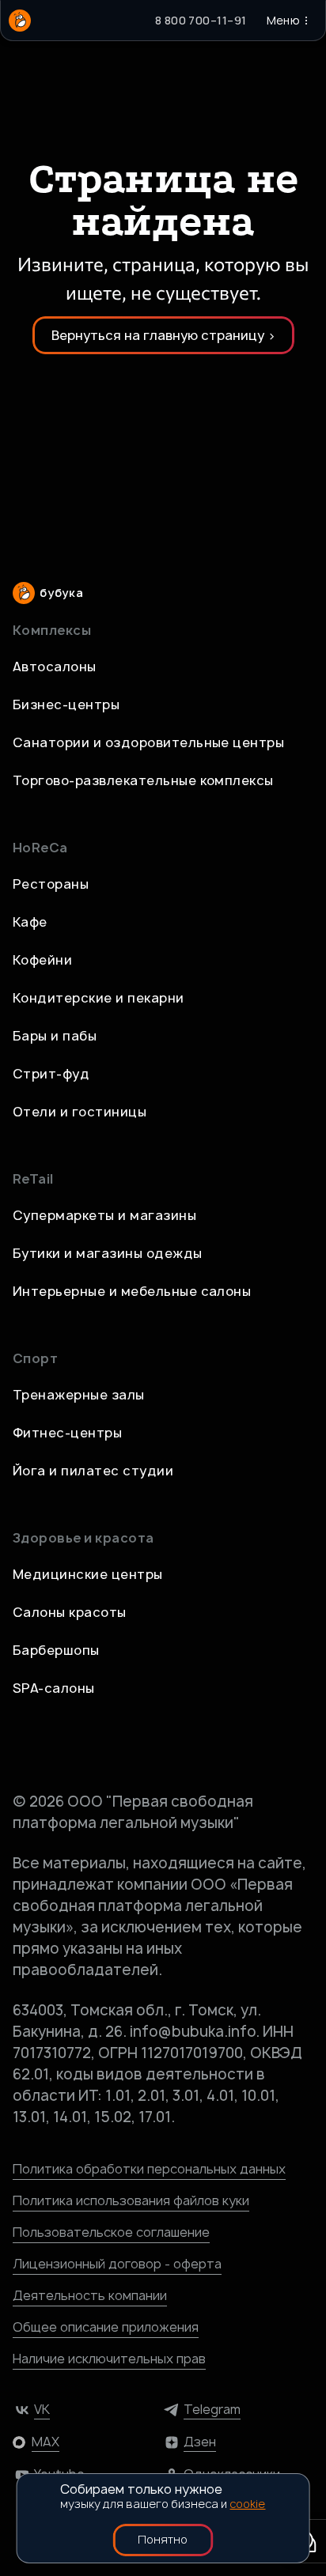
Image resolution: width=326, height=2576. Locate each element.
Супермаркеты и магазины (104, 1215)
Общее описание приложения (106, 2327)
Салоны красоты (70, 1612)
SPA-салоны (54, 1688)
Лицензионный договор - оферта (117, 2264)
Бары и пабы (55, 1036)
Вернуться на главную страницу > (163, 335)
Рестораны (51, 884)
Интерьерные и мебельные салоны (132, 1291)
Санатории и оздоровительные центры (148, 742)
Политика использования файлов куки (131, 2200)
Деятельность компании (90, 2295)
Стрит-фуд (51, 1074)
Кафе (30, 922)
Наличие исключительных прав (109, 2359)
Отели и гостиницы (80, 1112)
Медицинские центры (88, 1574)
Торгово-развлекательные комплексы (143, 780)
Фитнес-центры (67, 1433)
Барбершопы (56, 1650)
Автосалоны (55, 667)
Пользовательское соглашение (111, 2232)
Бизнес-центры (66, 704)
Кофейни (42, 960)
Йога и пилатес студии (93, 1471)
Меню (283, 20)
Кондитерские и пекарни (99, 998)
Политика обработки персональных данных (149, 2169)
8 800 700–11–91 (201, 20)
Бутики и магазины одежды (108, 1253)
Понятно (163, 2539)
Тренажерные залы (79, 1395)
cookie (247, 2504)
